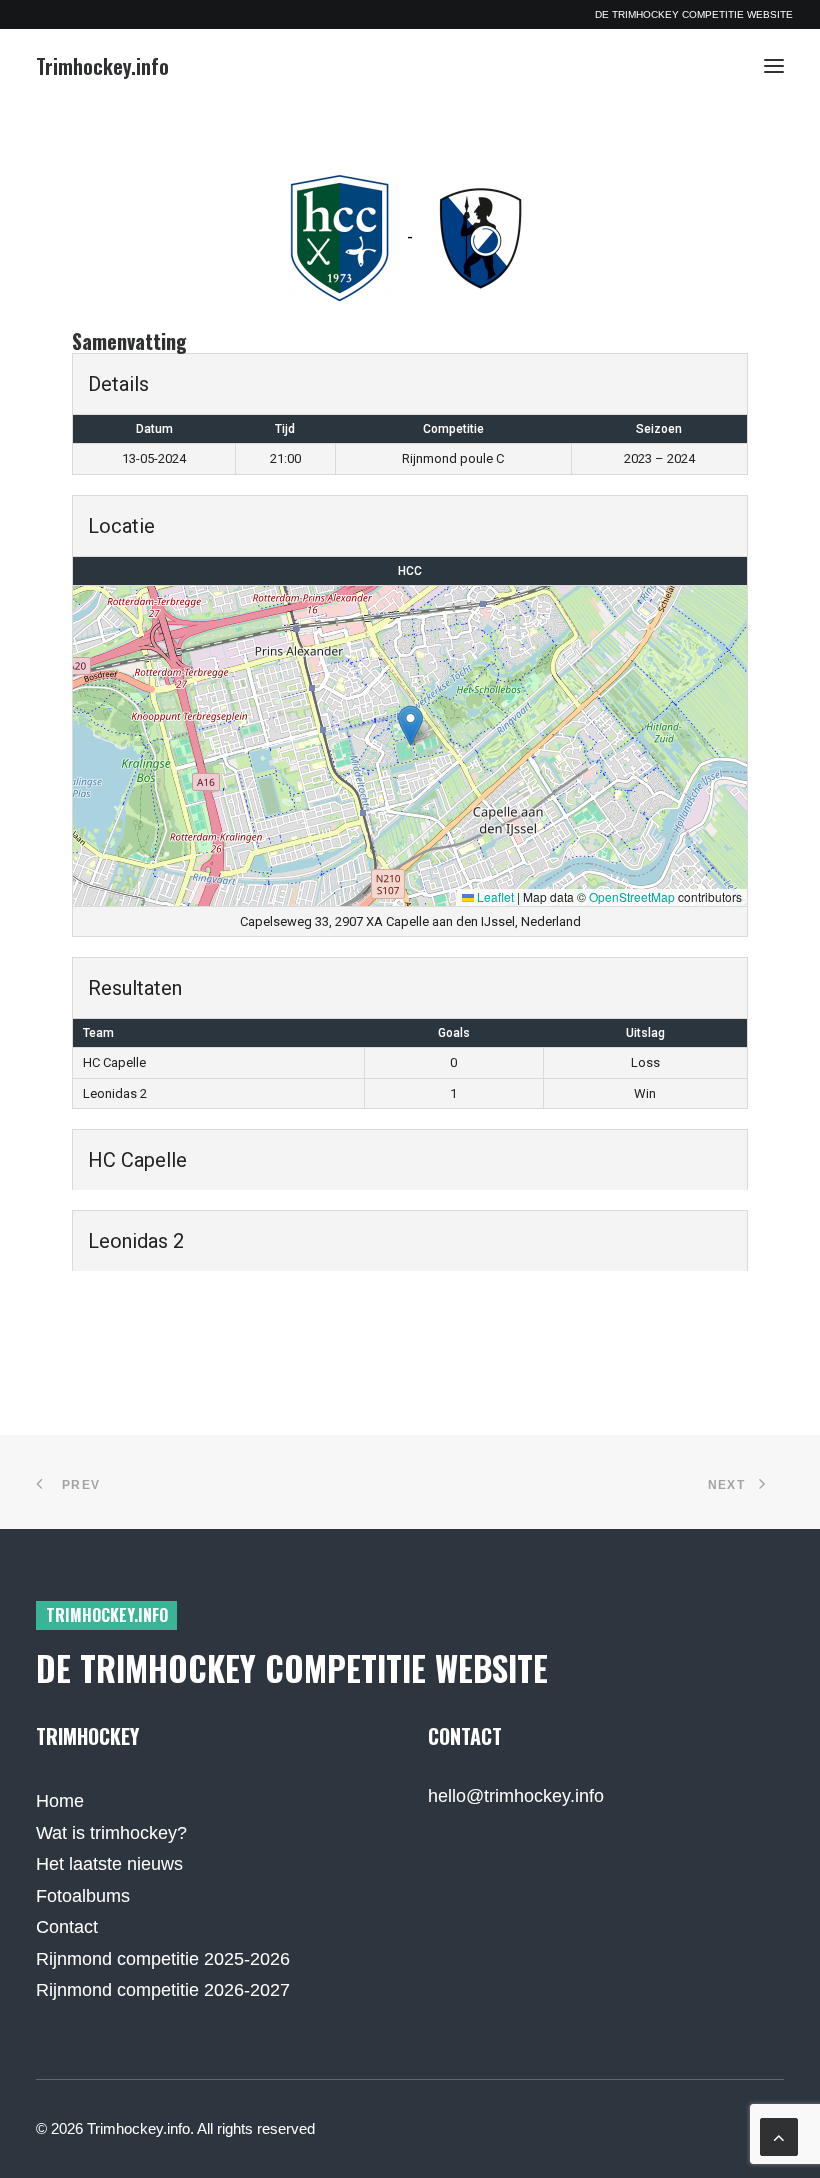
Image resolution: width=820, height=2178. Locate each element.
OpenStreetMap (632, 896)
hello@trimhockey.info (516, 1796)
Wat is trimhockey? (111, 1833)
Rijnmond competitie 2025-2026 (163, 1959)
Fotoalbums (83, 1896)
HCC (410, 571)
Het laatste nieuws (109, 1864)
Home (60, 1801)
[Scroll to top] (779, 2136)
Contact (67, 1927)
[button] (774, 66)
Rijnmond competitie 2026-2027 (163, 1990)
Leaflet (494, 896)
